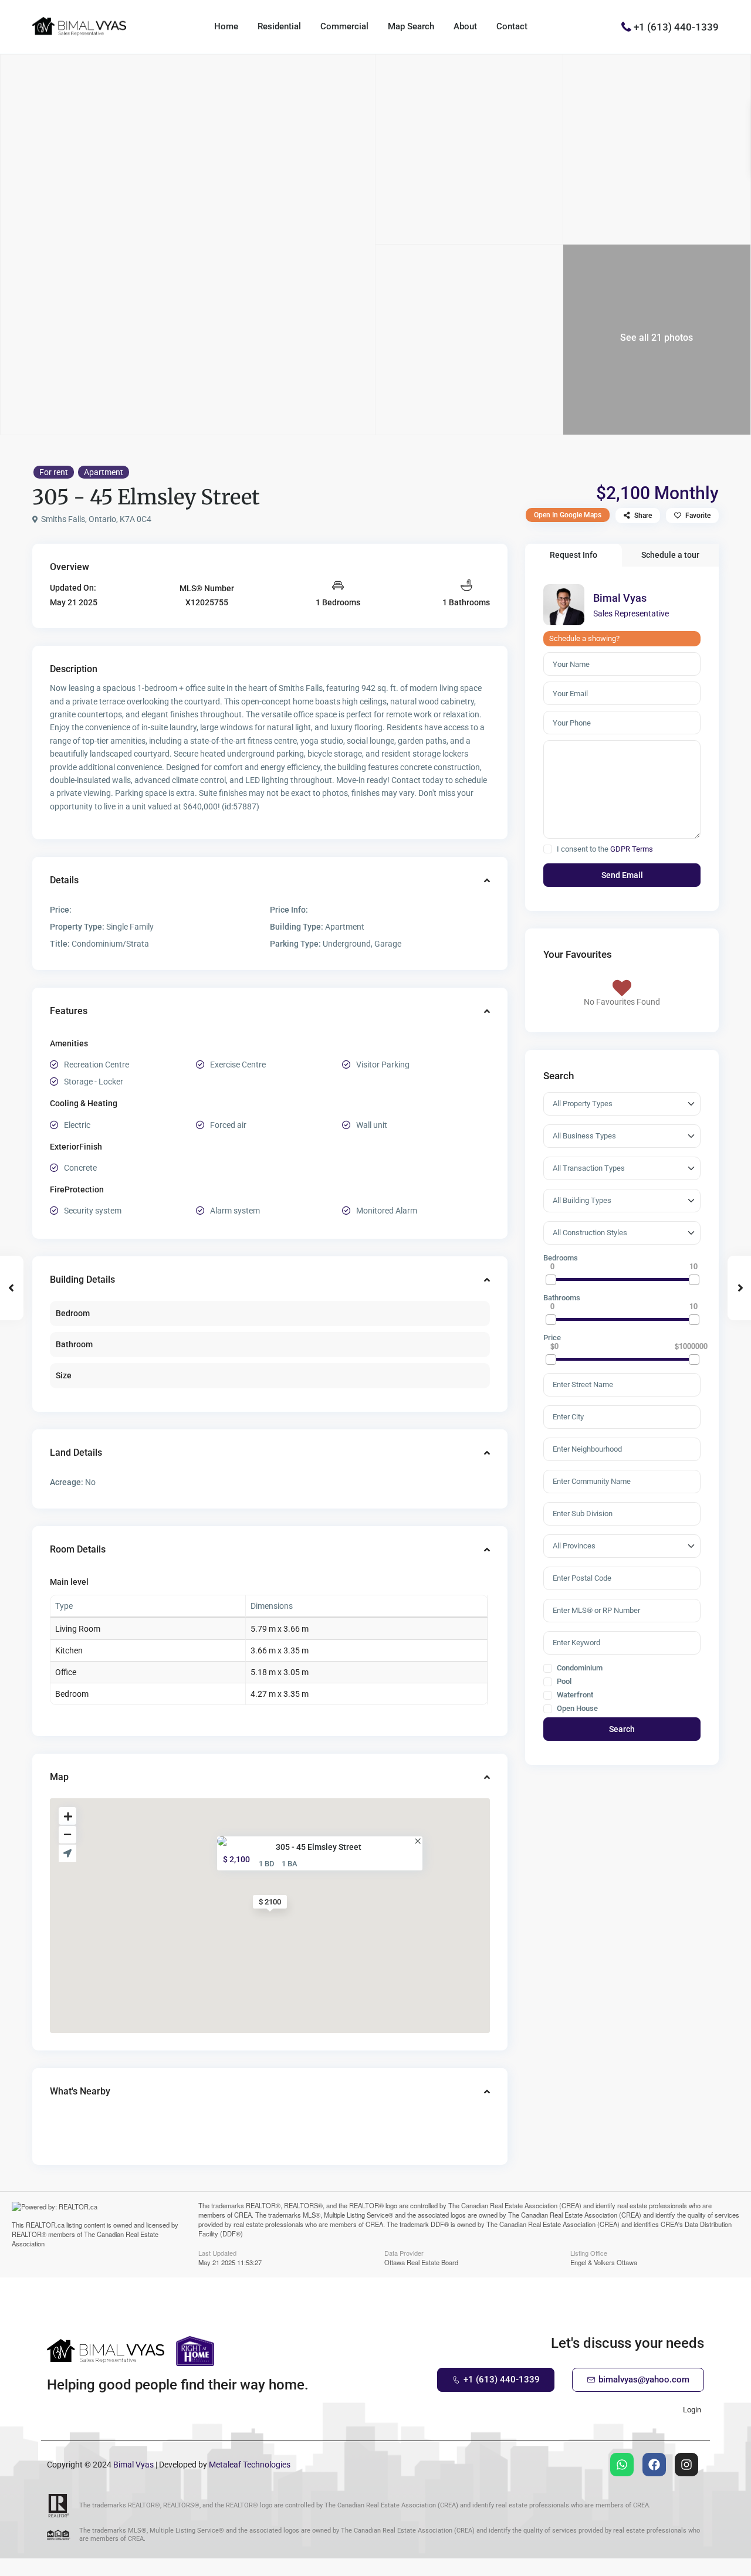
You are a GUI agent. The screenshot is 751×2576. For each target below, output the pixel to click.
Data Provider (404, 2252)
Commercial (344, 26)
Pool (563, 1682)
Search (622, 1729)
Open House (576, 1709)
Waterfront (574, 1695)
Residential (279, 26)
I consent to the (605, 849)
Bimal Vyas (620, 598)
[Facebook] (654, 2465)
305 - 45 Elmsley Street (319, 1846)
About (465, 26)
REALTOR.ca (45, 2225)
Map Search (411, 26)
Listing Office (589, 2252)
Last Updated (217, 2252)
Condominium (579, 1668)
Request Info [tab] (574, 555)
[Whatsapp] (622, 2465)
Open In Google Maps (568, 515)
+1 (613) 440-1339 (676, 26)
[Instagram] (686, 2465)
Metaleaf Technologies (250, 2465)
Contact (512, 26)
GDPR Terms (632, 849)
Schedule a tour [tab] (670, 555)
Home (226, 26)
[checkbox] (548, 849)
